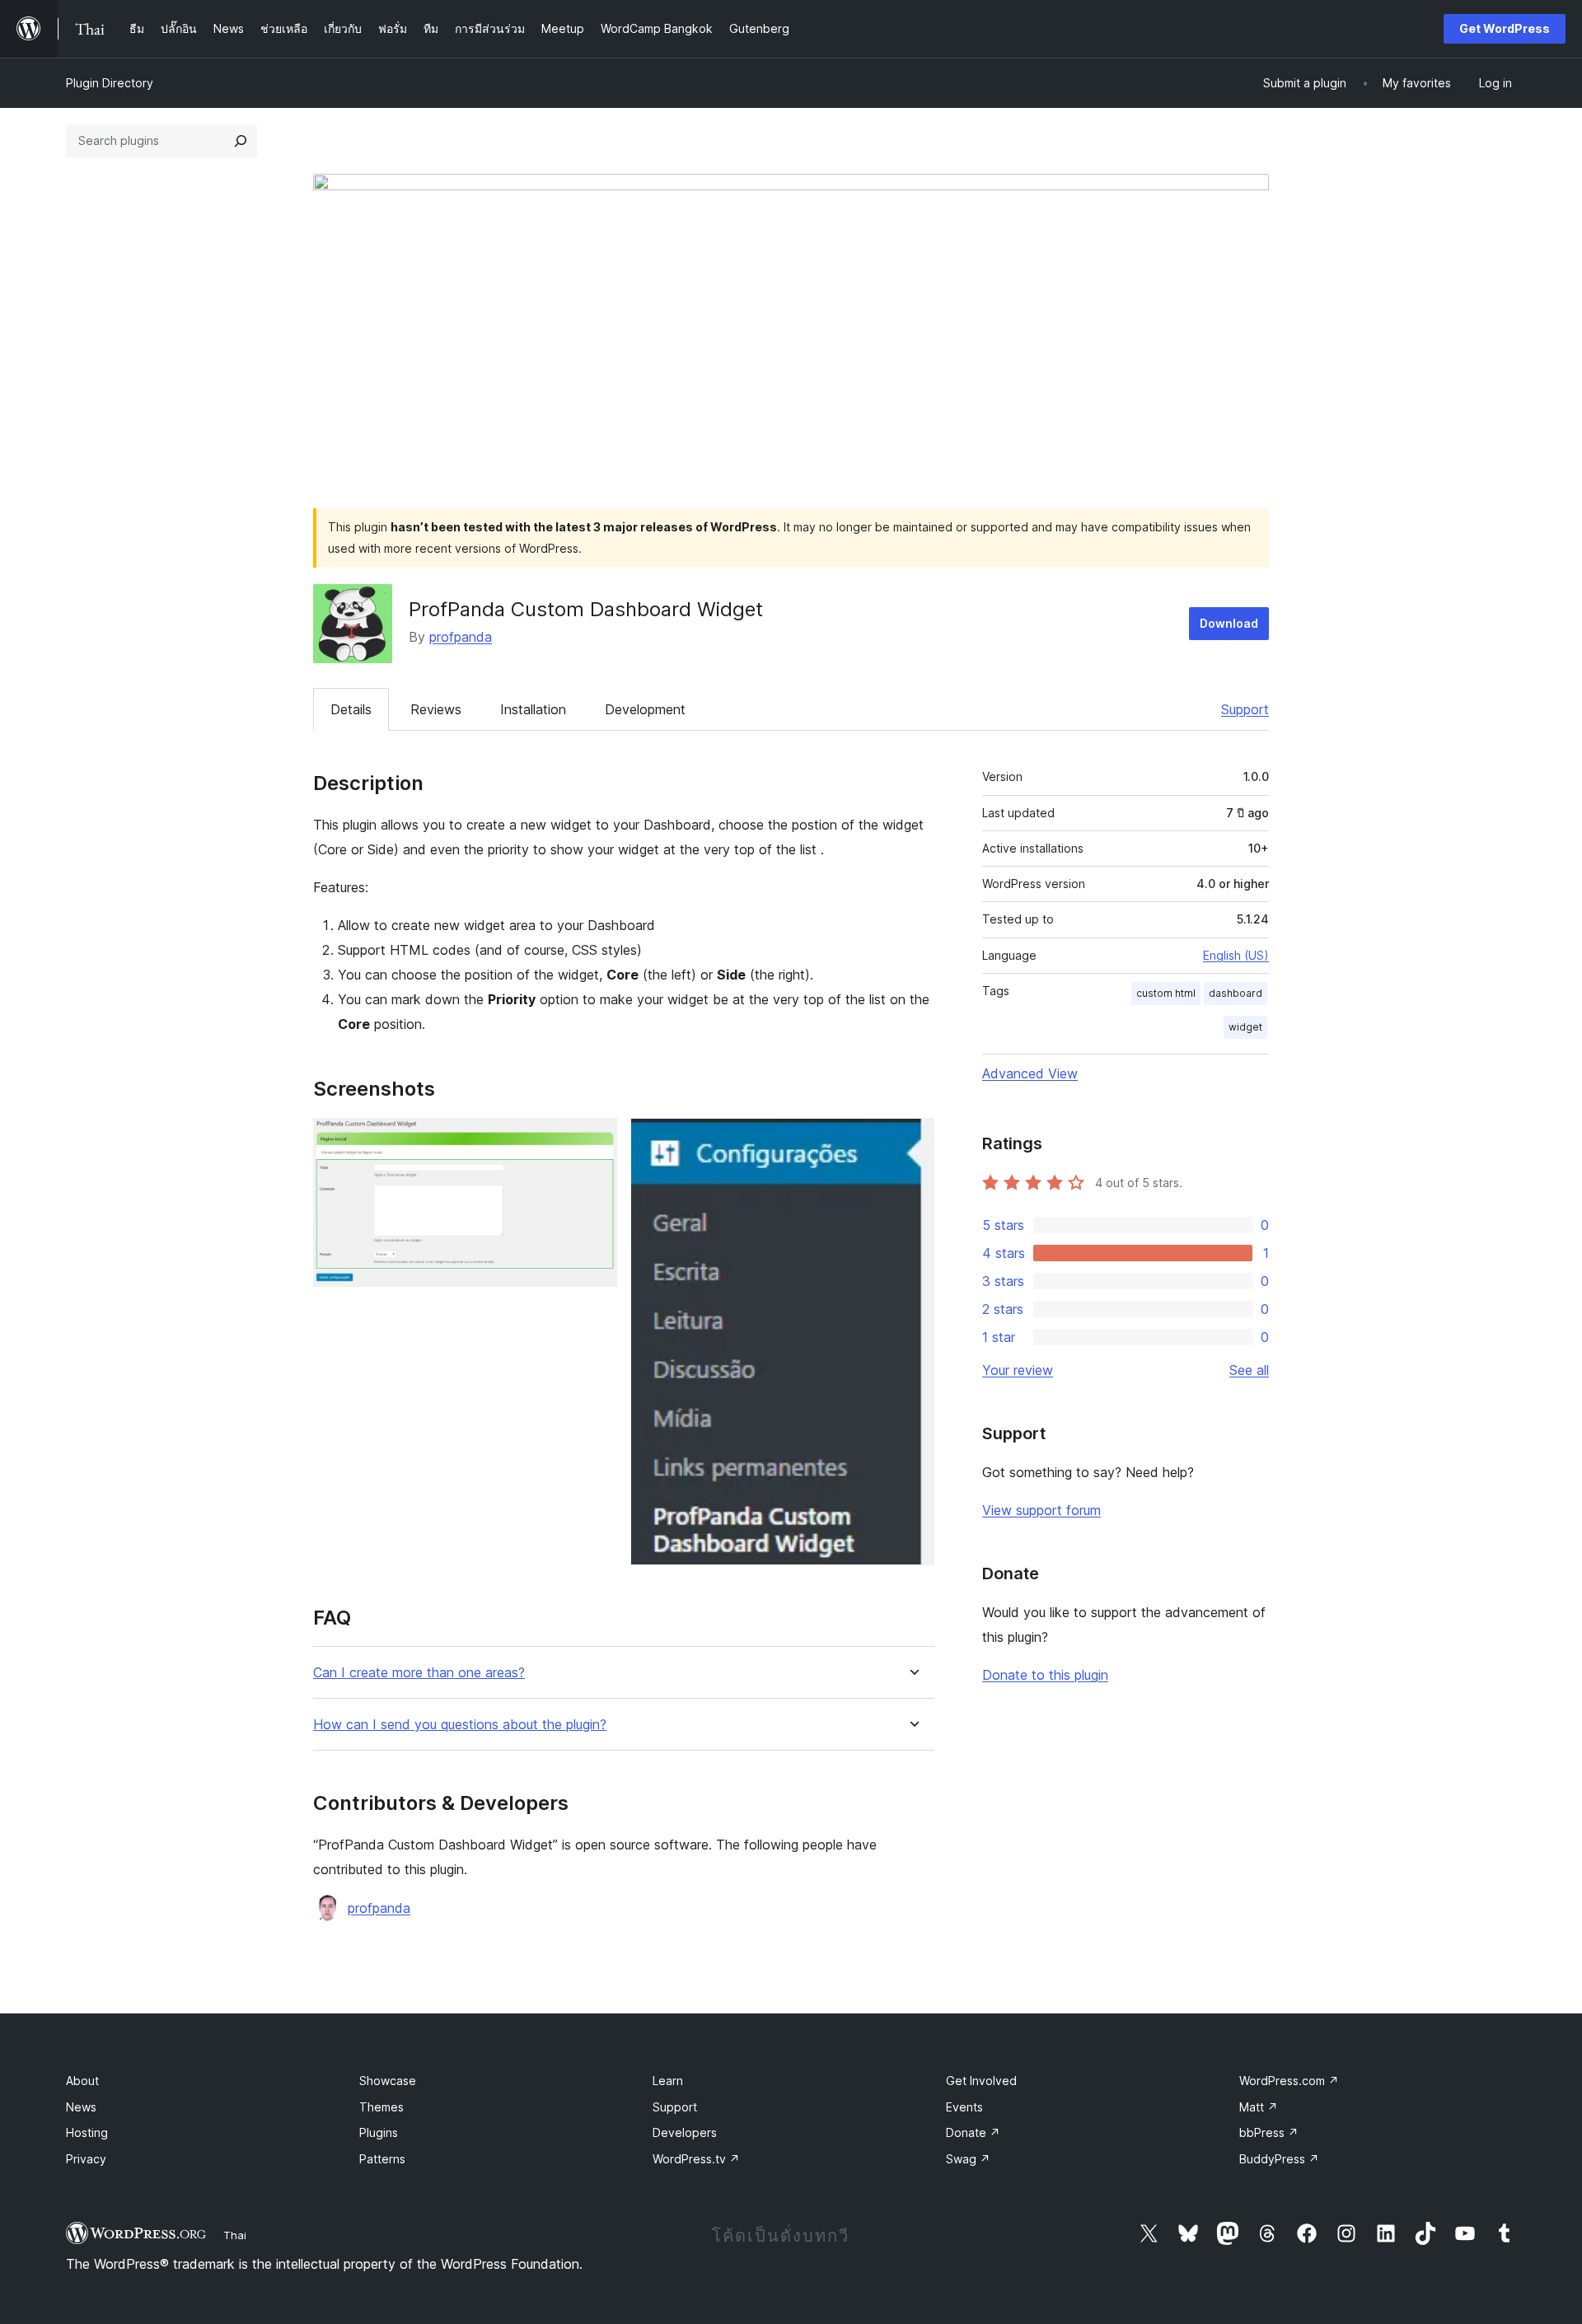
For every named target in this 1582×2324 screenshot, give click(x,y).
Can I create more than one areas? (419, 1673)
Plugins (379, 2132)
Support (1245, 709)
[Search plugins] (241, 141)
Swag (968, 2159)
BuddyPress (1279, 2159)
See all (1249, 1370)
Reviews (436, 709)
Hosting (87, 2132)
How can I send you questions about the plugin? (460, 1725)
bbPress (1269, 2132)
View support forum (1041, 1510)
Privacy (86, 2159)
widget (1245, 1027)
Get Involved (981, 2081)
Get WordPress (1505, 28)
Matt (1259, 2107)
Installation (533, 709)
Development (645, 709)
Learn (668, 2081)
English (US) (1236, 955)
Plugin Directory (110, 83)
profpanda (461, 637)
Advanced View (1030, 1073)
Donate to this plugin (1045, 1675)
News (81, 2107)
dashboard (1236, 993)
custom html (1166, 993)
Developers (685, 2132)
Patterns (382, 2159)
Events (964, 2107)
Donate (973, 2132)
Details (351, 709)
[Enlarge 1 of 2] (595, 1140)
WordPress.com (1289, 2081)
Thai (235, 2235)
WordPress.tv (696, 2159)
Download (1229, 623)
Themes (381, 2107)
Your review (1018, 1370)
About (82, 2081)
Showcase (388, 2081)
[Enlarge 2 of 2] (912, 1140)
